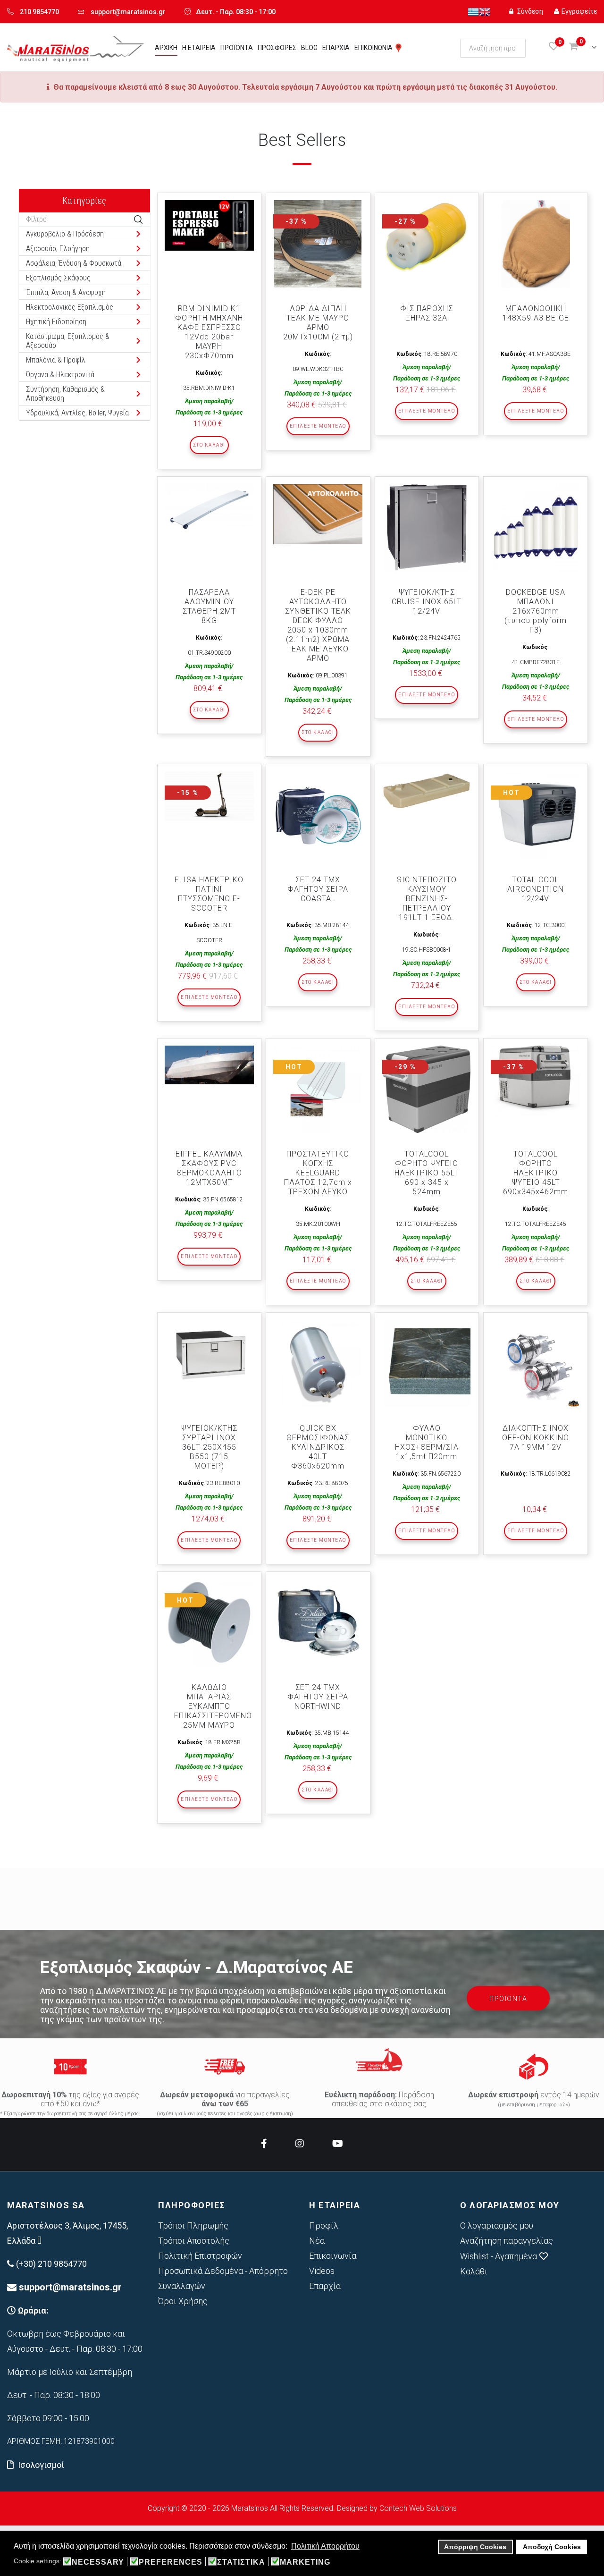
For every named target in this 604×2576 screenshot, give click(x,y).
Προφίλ (324, 2225)
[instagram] (300, 2144)
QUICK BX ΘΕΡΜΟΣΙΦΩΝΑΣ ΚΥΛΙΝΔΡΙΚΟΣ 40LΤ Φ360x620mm (318, 1447)
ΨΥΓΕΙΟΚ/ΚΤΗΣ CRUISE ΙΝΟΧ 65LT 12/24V (427, 602)
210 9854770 (39, 12)
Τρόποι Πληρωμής (193, 2225)
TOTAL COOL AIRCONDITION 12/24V (536, 889)
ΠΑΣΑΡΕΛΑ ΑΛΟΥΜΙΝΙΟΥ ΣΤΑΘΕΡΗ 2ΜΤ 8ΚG (209, 606)
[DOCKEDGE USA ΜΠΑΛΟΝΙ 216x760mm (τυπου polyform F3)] (535, 528)
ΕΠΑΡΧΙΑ (336, 48)
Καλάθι (474, 2271)
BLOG (309, 48)
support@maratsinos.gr (128, 12)
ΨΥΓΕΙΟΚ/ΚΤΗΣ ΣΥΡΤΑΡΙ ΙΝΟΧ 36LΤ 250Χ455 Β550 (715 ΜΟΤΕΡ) (209, 1447)
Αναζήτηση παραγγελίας (507, 2241)
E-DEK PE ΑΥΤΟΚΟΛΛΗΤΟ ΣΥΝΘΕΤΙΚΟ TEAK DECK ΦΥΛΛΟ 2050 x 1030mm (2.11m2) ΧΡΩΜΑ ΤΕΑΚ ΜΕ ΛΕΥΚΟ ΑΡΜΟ (318, 625)
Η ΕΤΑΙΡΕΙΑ (199, 48)
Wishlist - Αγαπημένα (499, 2256)
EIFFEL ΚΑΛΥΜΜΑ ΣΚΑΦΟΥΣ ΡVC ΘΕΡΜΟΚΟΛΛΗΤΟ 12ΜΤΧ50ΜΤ (209, 1168)
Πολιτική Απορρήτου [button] (325, 2546)
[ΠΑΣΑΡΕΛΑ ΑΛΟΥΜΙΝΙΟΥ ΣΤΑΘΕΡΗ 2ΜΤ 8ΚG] (209, 510)
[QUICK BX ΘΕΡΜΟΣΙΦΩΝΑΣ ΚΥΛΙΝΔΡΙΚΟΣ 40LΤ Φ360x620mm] (318, 1364)
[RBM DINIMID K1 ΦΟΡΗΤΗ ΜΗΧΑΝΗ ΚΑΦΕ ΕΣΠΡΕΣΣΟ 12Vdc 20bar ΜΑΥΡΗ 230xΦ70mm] (209, 225)
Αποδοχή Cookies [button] (552, 2547)
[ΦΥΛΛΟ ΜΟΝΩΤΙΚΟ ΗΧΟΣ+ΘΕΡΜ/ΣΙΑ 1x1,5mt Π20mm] (427, 1364)
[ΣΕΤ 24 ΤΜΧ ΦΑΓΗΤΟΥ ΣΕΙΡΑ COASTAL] (318, 815)
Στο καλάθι (209, 445)
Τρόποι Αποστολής (194, 2241)
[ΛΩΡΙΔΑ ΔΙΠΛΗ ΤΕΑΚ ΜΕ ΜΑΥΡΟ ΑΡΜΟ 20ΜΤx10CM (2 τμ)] (318, 244)
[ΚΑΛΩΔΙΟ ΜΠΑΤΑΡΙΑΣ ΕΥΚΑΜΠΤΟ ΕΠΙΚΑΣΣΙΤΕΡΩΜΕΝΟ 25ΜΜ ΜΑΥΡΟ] (209, 1623)
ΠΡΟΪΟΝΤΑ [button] (508, 1999)
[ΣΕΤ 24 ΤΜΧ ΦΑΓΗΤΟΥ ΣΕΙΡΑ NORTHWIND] (318, 1623)
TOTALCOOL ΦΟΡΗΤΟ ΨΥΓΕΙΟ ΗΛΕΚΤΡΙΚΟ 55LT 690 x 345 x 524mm (427, 1173)
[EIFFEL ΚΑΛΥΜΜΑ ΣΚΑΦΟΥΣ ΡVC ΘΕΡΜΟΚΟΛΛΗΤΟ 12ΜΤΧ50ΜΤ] (209, 1065)
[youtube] (338, 2144)
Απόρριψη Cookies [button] (475, 2547)
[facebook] (264, 2144)
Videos (322, 2271)
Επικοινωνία (333, 2256)
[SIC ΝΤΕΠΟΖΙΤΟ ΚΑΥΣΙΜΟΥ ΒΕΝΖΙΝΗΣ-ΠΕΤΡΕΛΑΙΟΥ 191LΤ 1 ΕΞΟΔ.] (427, 791)
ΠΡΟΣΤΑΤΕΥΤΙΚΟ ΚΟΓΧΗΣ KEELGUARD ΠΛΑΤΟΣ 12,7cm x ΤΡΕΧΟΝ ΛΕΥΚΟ (318, 1173)
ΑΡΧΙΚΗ (166, 48)
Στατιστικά (241, 2562)
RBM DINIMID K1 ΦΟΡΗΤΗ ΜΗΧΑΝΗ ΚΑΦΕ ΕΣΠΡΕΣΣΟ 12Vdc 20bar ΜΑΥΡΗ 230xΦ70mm (209, 332)
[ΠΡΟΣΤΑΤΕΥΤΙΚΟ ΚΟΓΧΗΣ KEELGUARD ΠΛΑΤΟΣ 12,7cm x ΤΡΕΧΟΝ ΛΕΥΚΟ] (318, 1089)
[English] (485, 11)
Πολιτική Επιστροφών (200, 2256)
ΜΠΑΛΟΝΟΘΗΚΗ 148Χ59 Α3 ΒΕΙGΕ (536, 313)
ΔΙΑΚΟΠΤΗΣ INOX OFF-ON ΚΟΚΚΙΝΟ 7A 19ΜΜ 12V (536, 1438)
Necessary (98, 2562)
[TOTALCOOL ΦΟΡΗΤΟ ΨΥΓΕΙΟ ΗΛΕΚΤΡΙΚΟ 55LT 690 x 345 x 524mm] (427, 1089)
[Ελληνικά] (473, 11)
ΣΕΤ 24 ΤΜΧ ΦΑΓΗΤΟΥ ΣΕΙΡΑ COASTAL (318, 889)
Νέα (317, 2241)
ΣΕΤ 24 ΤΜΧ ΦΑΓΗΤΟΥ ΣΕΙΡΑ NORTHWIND (318, 1697)
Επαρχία (325, 2286)
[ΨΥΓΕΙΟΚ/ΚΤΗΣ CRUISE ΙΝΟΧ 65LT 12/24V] (427, 528)
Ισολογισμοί (41, 2465)
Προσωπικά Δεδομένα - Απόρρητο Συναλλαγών (223, 2278)
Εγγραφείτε (579, 11)
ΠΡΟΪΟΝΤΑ (237, 48)
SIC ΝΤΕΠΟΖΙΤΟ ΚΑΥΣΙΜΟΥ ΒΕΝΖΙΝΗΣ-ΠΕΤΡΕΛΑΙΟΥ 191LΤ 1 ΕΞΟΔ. (427, 899)
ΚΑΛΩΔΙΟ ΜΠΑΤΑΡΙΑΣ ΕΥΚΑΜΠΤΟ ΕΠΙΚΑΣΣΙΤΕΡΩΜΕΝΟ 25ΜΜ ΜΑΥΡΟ (213, 1706)
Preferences (171, 2562)
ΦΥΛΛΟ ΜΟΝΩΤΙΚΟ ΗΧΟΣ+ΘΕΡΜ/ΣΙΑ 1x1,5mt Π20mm (427, 1442)
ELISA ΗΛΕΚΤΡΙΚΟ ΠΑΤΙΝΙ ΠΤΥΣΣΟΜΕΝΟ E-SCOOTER (209, 894)
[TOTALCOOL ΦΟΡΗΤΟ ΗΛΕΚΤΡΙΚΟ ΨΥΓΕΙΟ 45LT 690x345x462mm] (535, 1081)
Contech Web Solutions (418, 2508)
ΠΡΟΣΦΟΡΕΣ (277, 48)
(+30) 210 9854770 (51, 2264)
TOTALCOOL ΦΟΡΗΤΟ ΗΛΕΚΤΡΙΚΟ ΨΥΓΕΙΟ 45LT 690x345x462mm (536, 1173)
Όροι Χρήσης (183, 2301)
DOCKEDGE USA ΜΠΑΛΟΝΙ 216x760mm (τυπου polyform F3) (536, 611)
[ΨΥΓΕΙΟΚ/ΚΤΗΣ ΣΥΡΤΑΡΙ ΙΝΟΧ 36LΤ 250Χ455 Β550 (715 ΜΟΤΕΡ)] (209, 1354)
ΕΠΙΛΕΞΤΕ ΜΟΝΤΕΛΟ (318, 426)
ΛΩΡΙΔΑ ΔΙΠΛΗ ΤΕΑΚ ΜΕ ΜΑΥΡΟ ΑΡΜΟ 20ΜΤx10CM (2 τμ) (318, 323)
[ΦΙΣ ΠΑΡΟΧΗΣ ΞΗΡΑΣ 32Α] (427, 238)
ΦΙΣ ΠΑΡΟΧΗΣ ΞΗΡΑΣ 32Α (427, 313)
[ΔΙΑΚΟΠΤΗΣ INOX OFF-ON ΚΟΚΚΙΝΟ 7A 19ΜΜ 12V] (535, 1364)
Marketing (305, 2562)
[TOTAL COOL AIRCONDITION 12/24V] (535, 815)
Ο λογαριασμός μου (497, 2225)
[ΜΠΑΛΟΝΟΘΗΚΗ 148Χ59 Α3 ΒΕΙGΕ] (535, 244)
